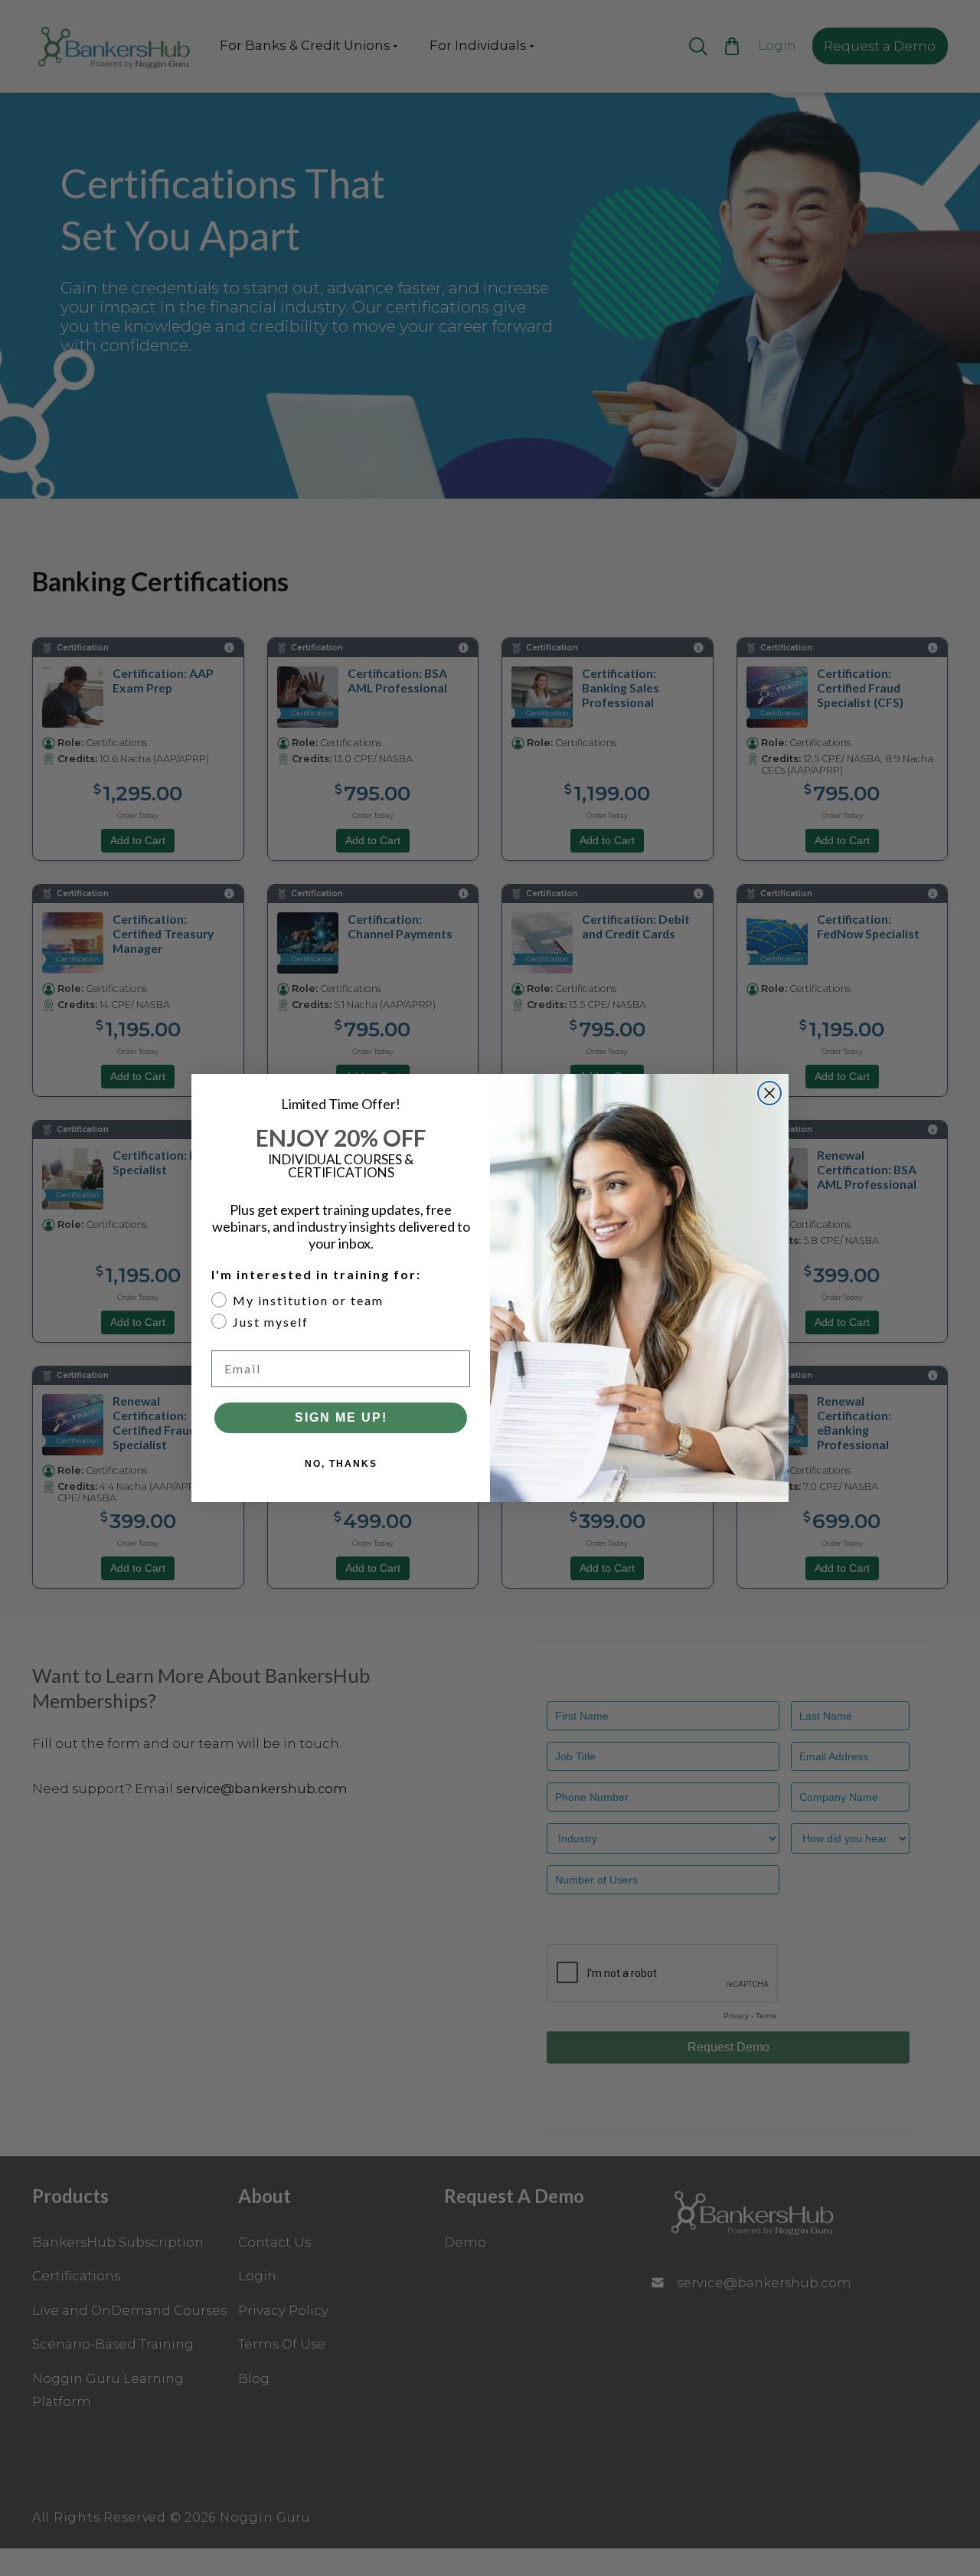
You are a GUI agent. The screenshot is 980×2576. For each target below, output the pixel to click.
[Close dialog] (769, 1093)
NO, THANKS (341, 1464)
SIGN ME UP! (341, 1417)
